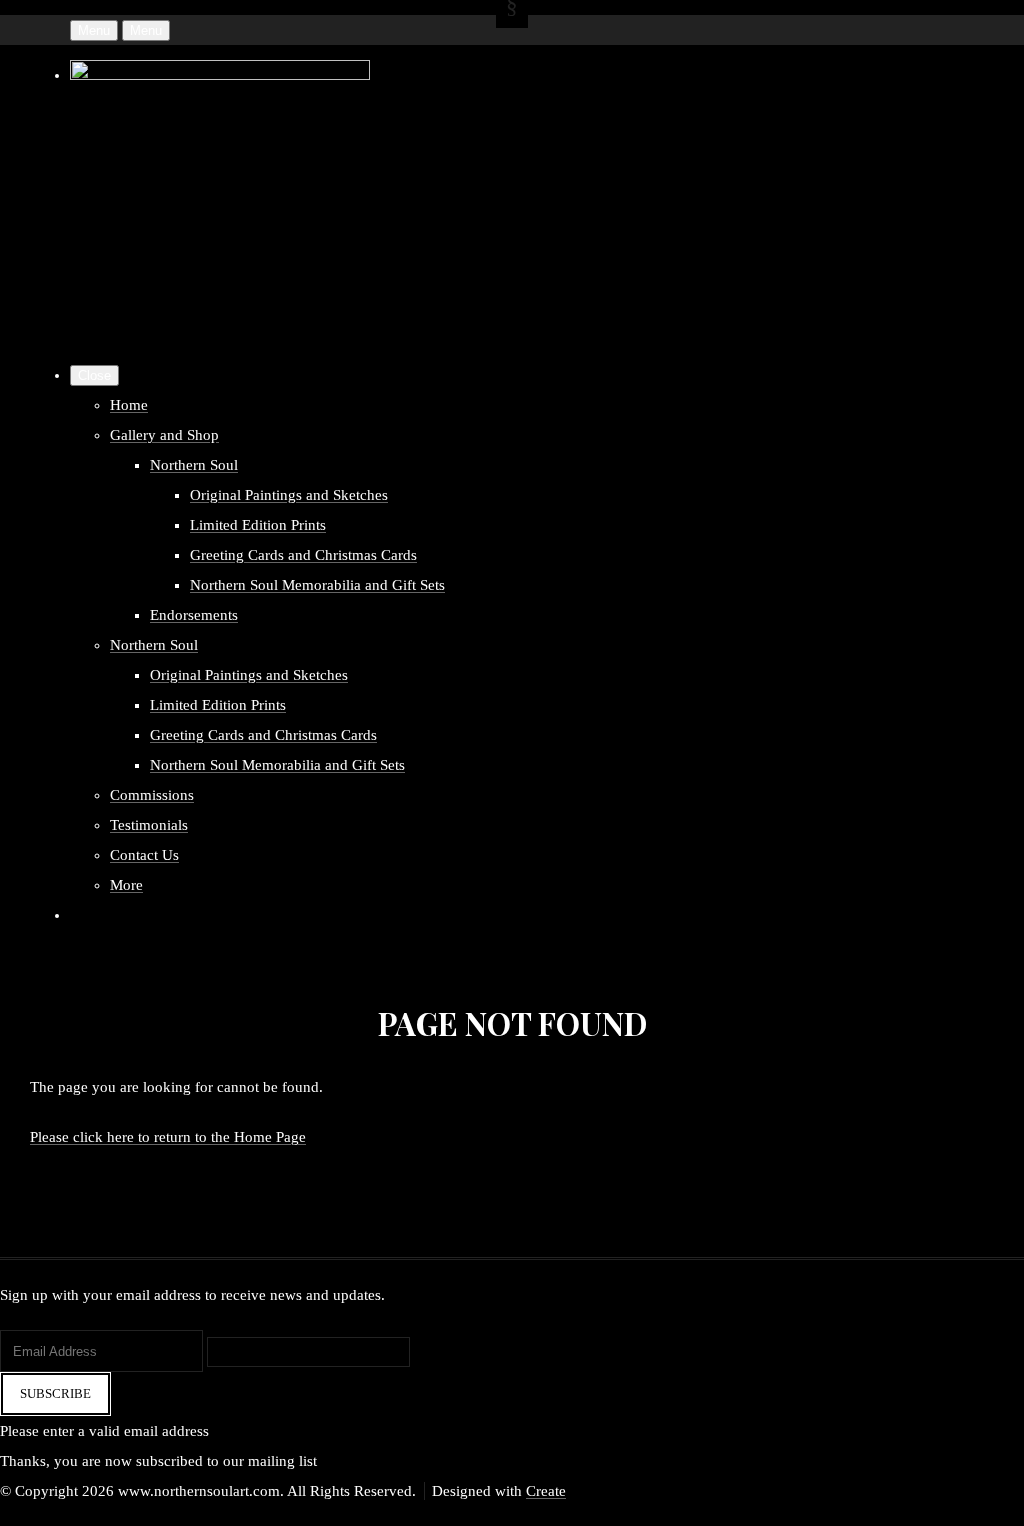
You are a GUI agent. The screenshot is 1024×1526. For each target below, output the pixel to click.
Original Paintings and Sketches (289, 495)
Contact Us (144, 855)
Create (546, 1491)
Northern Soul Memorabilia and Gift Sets (317, 585)
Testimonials (149, 825)
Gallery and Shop (164, 435)
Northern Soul (194, 465)
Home (129, 405)
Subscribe (55, 1393)
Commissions (152, 795)
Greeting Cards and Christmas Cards (303, 555)
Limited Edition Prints (258, 525)
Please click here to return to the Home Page (168, 1137)
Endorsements (194, 615)
